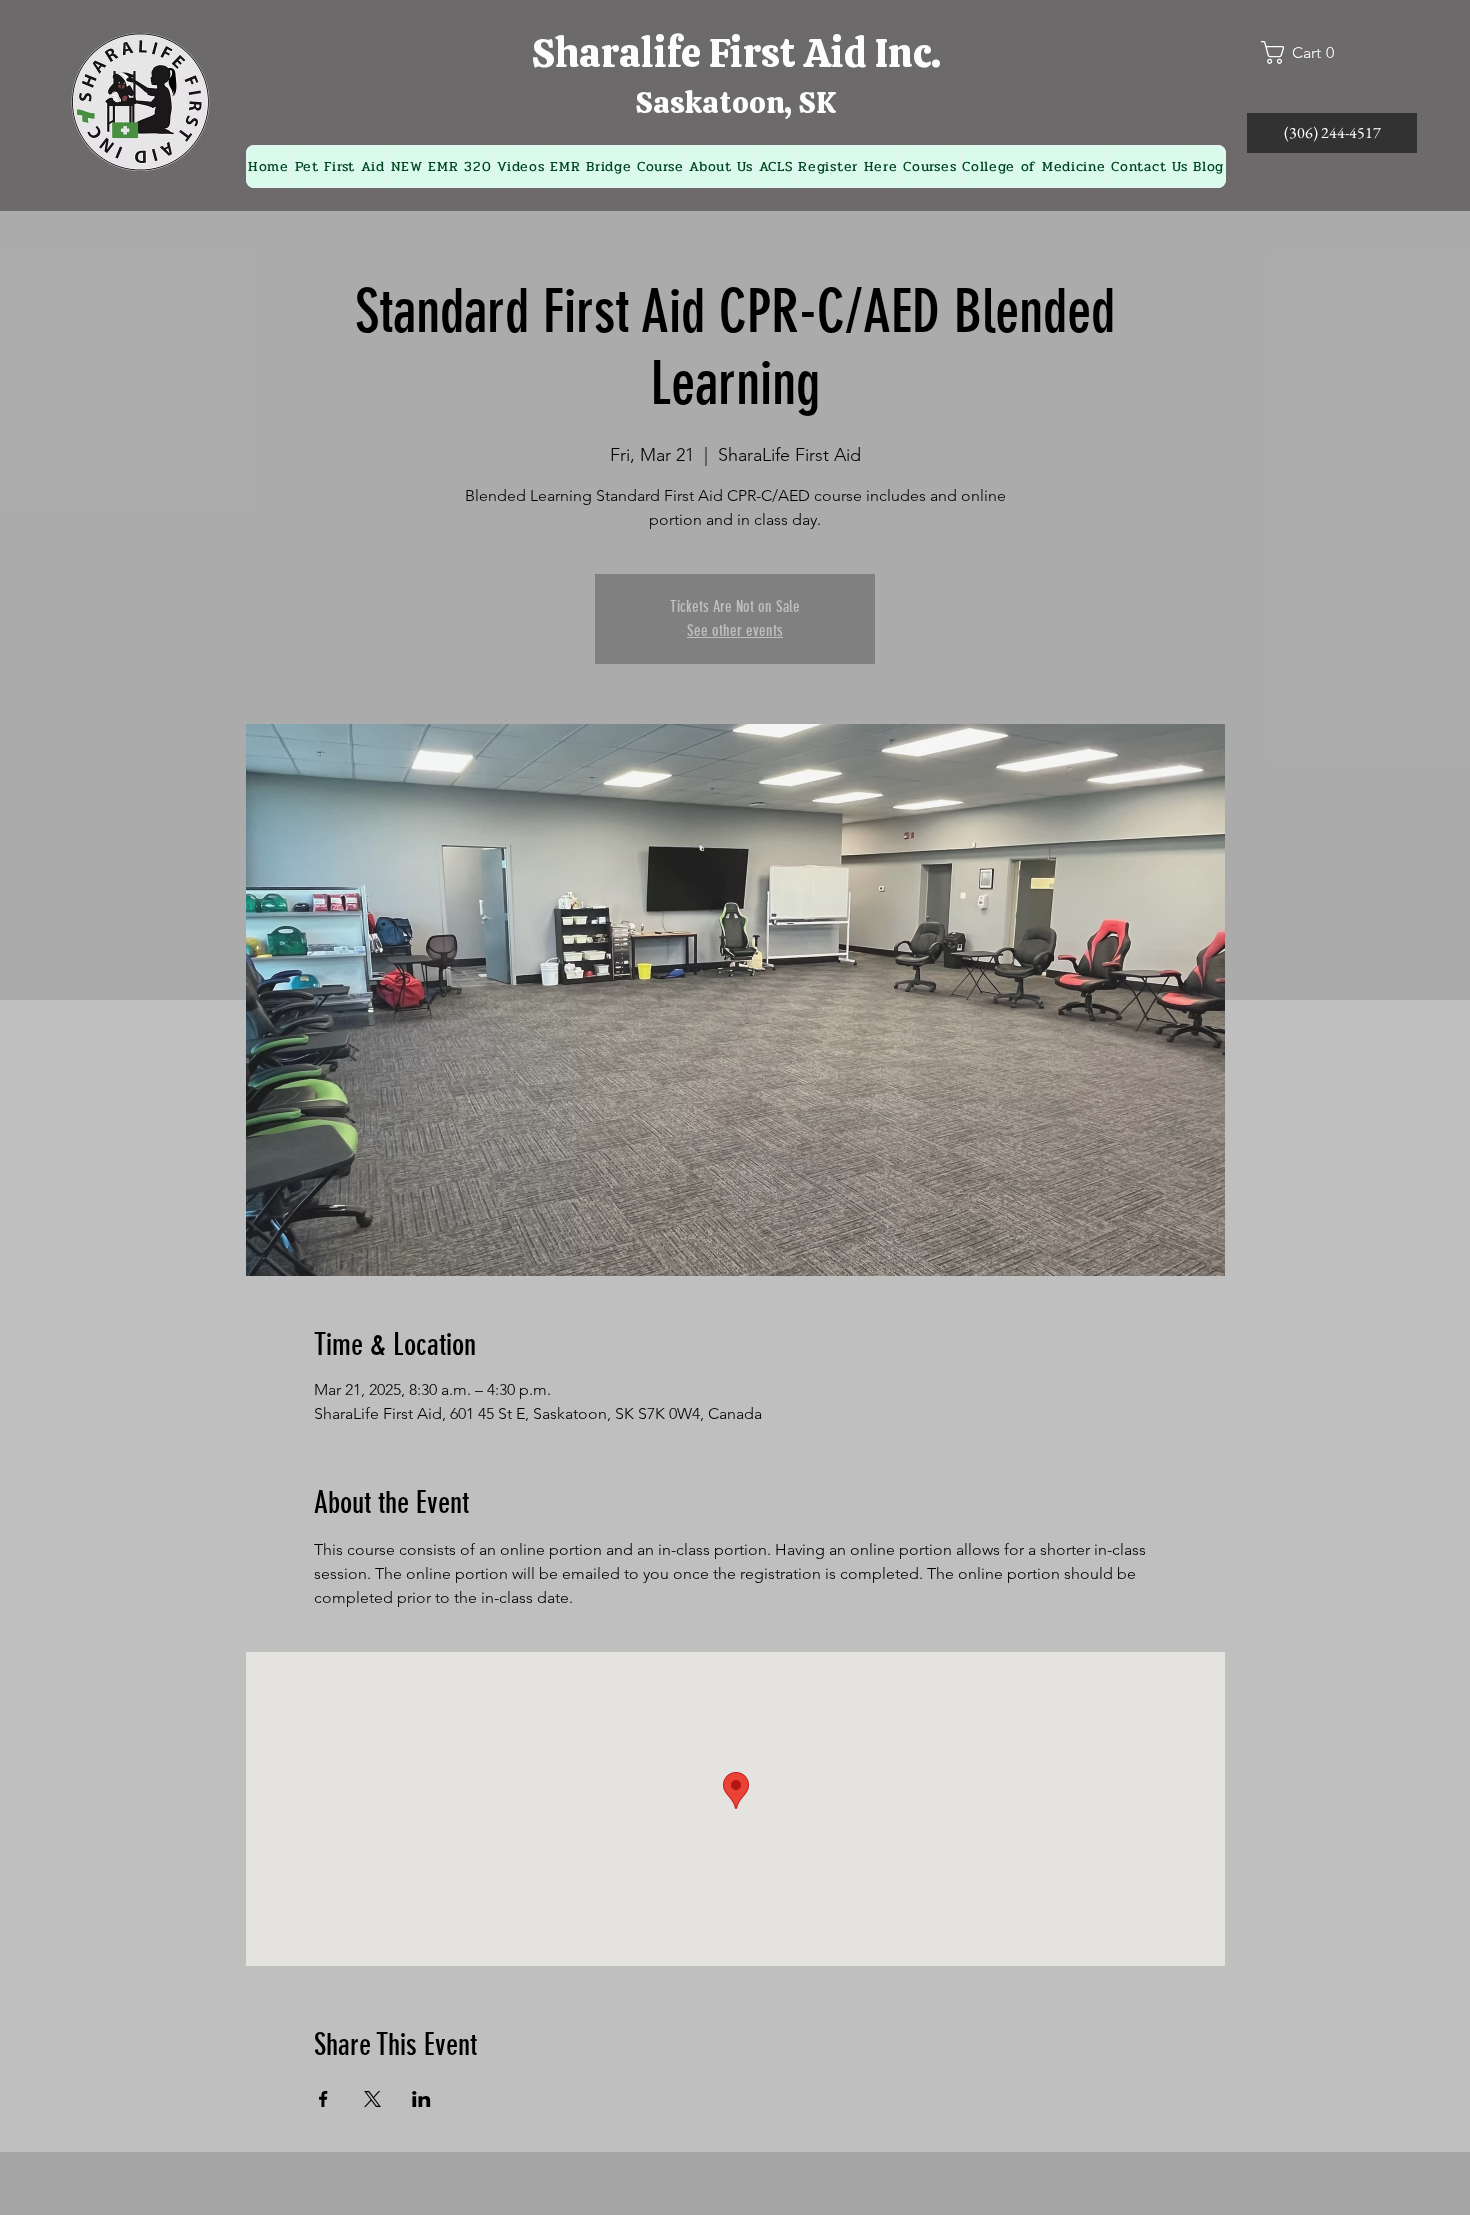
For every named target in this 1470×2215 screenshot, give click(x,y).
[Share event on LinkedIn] (421, 2099)
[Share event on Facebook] (323, 2099)
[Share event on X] (372, 2099)
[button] (1306, 52)
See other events (735, 630)
